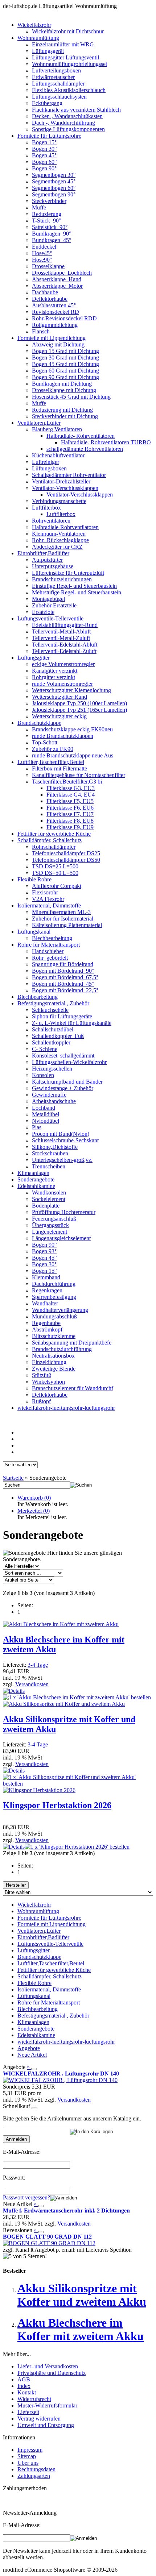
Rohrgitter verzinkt (54, 677)
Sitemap (27, 2456)
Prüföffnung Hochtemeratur (64, 1212)
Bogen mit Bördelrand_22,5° (65, 990)
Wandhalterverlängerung (60, 1310)
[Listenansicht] (4, 1586)
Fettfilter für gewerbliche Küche (54, 834)
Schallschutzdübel (53, 1029)
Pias (37, 1127)
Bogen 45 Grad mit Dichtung (65, 364)
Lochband (44, 1108)
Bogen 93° (44, 1251)
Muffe (39, 207)
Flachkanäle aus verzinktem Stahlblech (76, 110)
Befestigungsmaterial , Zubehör (53, 1003)
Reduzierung (47, 214)
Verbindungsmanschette (59, 501)
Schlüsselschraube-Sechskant (65, 1140)
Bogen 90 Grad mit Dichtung (65, 377)
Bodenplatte (46, 1206)
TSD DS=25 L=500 (55, 866)
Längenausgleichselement (61, 1238)
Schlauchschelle (50, 1010)
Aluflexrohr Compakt (57, 886)
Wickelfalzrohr (34, 25)
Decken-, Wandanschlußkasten (67, 116)
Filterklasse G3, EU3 (71, 788)
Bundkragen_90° (52, 234)
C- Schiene (45, 1049)
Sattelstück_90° (50, 227)
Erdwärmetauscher (53, 77)
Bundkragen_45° (52, 240)
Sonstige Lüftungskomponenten (68, 129)
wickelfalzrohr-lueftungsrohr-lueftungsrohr (66, 1408)
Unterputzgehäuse (53, 566)
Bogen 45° (44, 155)
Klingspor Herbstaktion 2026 (57, 1805)
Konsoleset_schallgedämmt (63, 1056)
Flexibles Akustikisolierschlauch (69, 90)
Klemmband (46, 1277)
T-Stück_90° (46, 221)
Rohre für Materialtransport (49, 945)
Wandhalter (45, 1303)
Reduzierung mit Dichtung (62, 410)
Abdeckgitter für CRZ (57, 547)
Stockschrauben (50, 1153)
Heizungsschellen (52, 1069)
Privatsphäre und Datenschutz (52, 2373)
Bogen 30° (44, 149)
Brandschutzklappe (39, 723)
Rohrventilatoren (51, 521)
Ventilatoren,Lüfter (39, 423)
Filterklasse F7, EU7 (70, 814)
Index (24, 2386)
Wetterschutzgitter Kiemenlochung (71, 690)
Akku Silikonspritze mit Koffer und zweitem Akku (82, 2295)
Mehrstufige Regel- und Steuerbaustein (77, 592)
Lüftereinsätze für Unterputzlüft (68, 573)
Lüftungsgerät (48, 51)
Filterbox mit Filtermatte (59, 768)
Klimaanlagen (33, 1173)
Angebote (29, 2048)
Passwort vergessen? (26, 2197)
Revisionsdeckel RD (56, 312)
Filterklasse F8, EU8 (70, 821)
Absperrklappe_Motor (57, 286)
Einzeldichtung (49, 1362)
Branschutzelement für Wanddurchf (73, 1388)
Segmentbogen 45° (54, 181)
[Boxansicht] (5, 1586)
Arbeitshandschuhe (54, 1101)
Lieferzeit (28, 2412)
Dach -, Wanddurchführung (63, 123)
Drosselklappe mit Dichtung (64, 390)
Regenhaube (46, 1323)
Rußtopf (41, 1401)
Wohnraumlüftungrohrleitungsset (69, 64)
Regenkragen (47, 1290)
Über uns (28, 2463)
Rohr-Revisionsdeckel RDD (64, 318)
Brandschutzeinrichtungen (62, 579)
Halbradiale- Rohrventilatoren (81, 436)
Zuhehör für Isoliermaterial (63, 919)
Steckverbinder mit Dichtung (65, 416)
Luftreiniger (46, 462)
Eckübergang (47, 103)
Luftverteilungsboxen (56, 70)
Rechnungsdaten (36, 2469)
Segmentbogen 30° (54, 175)
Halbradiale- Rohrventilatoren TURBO (106, 442)
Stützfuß (42, 1375)
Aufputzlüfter (47, 560)
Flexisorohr (45, 892)
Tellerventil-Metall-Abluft (61, 631)
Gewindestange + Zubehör (63, 1088)
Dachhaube (45, 292)
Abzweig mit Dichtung (58, 344)
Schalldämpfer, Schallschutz (50, 840)
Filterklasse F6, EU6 (70, 808)
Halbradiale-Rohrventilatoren (65, 527)
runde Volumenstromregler (62, 684)
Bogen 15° (44, 142)
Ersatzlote (43, 612)
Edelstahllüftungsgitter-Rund (65, 625)
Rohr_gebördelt (50, 958)
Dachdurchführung (54, 1284)
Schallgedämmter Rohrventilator (69, 475)
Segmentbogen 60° (54, 188)
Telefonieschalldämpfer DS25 (66, 853)
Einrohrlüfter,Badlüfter (43, 553)
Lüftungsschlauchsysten (59, 97)
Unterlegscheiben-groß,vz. (62, 1160)
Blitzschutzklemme (54, 1336)
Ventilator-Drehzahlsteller (61, 481)
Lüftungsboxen (49, 468)
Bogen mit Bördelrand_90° (63, 971)
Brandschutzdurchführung (62, 1349)
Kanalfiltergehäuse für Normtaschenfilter (79, 775)
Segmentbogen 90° (54, 194)
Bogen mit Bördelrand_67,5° (65, 977)
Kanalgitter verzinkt (55, 671)
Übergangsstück (50, 1225)
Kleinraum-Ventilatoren (59, 534)
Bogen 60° (44, 162)
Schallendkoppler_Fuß (58, 1036)
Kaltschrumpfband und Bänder (67, 1082)
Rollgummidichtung (55, 325)
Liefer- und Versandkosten (48, 2366)
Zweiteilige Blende (54, 1369)
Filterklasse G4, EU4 (71, 795)
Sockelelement (49, 1199)
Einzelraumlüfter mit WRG (63, 44)
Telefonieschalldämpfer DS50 (66, 860)
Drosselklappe (48, 266)
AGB (24, 2379)
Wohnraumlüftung (38, 38)
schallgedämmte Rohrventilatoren (85, 449)
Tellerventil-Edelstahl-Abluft (65, 645)
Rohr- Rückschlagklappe (60, 540)
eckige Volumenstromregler (63, 664)
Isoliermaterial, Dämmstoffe (49, 905)
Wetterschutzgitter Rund (59, 697)
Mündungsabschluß (54, 1316)
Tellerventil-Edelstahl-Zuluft (64, 651)
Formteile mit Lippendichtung (52, 338)
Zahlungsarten (34, 2476)
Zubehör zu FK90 (53, 749)
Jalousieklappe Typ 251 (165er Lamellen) (79, 710)
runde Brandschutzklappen (63, 736)
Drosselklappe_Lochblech (62, 273)
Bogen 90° (44, 168)
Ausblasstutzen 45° (54, 305)
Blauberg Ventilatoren (57, 429)
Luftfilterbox (46, 508)
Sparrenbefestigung (54, 1297)
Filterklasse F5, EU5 (70, 801)
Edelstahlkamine (36, 1186)
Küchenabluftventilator (58, 455)
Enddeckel (44, 247)
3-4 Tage (38, 1665)
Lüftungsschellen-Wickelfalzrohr (69, 1062)
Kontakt (27, 2392)
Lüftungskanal (34, 932)
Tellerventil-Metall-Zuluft (61, 638)
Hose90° (42, 260)
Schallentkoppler (51, 1042)
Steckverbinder (49, 201)
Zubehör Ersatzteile (54, 605)
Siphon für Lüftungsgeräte (62, 1016)
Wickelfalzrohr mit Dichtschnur (68, 31)
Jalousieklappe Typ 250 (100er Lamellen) (79, 703)
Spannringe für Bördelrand (63, 964)
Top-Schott (45, 742)
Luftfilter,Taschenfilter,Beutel (51, 762)
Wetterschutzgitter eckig (59, 716)
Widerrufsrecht (34, 2399)
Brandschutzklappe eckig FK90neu (72, 729)
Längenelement (50, 1232)
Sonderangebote (36, 1179)
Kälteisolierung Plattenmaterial (67, 925)
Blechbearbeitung (52, 938)
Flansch (41, 331)
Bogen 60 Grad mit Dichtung (65, 371)
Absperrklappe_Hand (57, 279)
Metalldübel (46, 1114)
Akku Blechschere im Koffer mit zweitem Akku (81, 2329)
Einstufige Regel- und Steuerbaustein (74, 586)
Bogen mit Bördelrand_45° (63, 984)
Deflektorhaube (50, 299)
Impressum (30, 2450)
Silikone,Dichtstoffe (55, 1147)
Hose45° (42, 253)
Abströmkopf (47, 1329)
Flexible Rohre (34, 879)
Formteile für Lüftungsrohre (49, 136)
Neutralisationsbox (53, 1356)
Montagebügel (48, 599)
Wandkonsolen (49, 1193)
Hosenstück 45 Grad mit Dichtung (71, 397)
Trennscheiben (49, 1166)
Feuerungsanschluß (54, 1219)
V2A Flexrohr (48, 899)
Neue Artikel (32, 2055)
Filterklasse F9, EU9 (70, 827)
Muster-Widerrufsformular (47, 2405)
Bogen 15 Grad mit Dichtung (65, 351)
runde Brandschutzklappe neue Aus (73, 755)
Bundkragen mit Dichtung (62, 384)
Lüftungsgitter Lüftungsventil (65, 57)
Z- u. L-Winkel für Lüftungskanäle (72, 1023)
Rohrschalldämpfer (54, 847)
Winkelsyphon (48, 1382)
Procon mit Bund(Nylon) (61, 1134)
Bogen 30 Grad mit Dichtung (65, 358)
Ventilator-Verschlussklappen (65, 488)
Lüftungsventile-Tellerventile (50, 618)
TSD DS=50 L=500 (55, 873)
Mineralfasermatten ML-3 (61, 912)
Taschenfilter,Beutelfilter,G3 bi (67, 782)
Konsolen (43, 1075)
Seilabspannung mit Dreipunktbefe (72, 1343)
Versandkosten (32, 1684)
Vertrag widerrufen (39, 2419)
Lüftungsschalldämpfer (58, 84)
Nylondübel (46, 1121)
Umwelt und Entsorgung (46, 2425)
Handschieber (48, 951)
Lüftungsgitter (34, 658)
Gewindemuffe (49, 1095)
